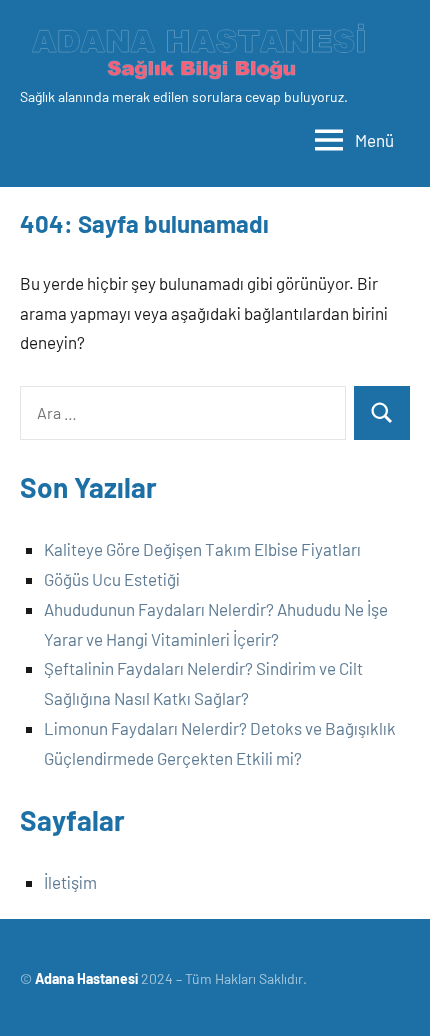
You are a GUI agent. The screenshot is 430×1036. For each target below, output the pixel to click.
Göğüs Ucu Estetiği (112, 579)
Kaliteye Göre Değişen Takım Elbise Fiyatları (202, 549)
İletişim (70, 882)
